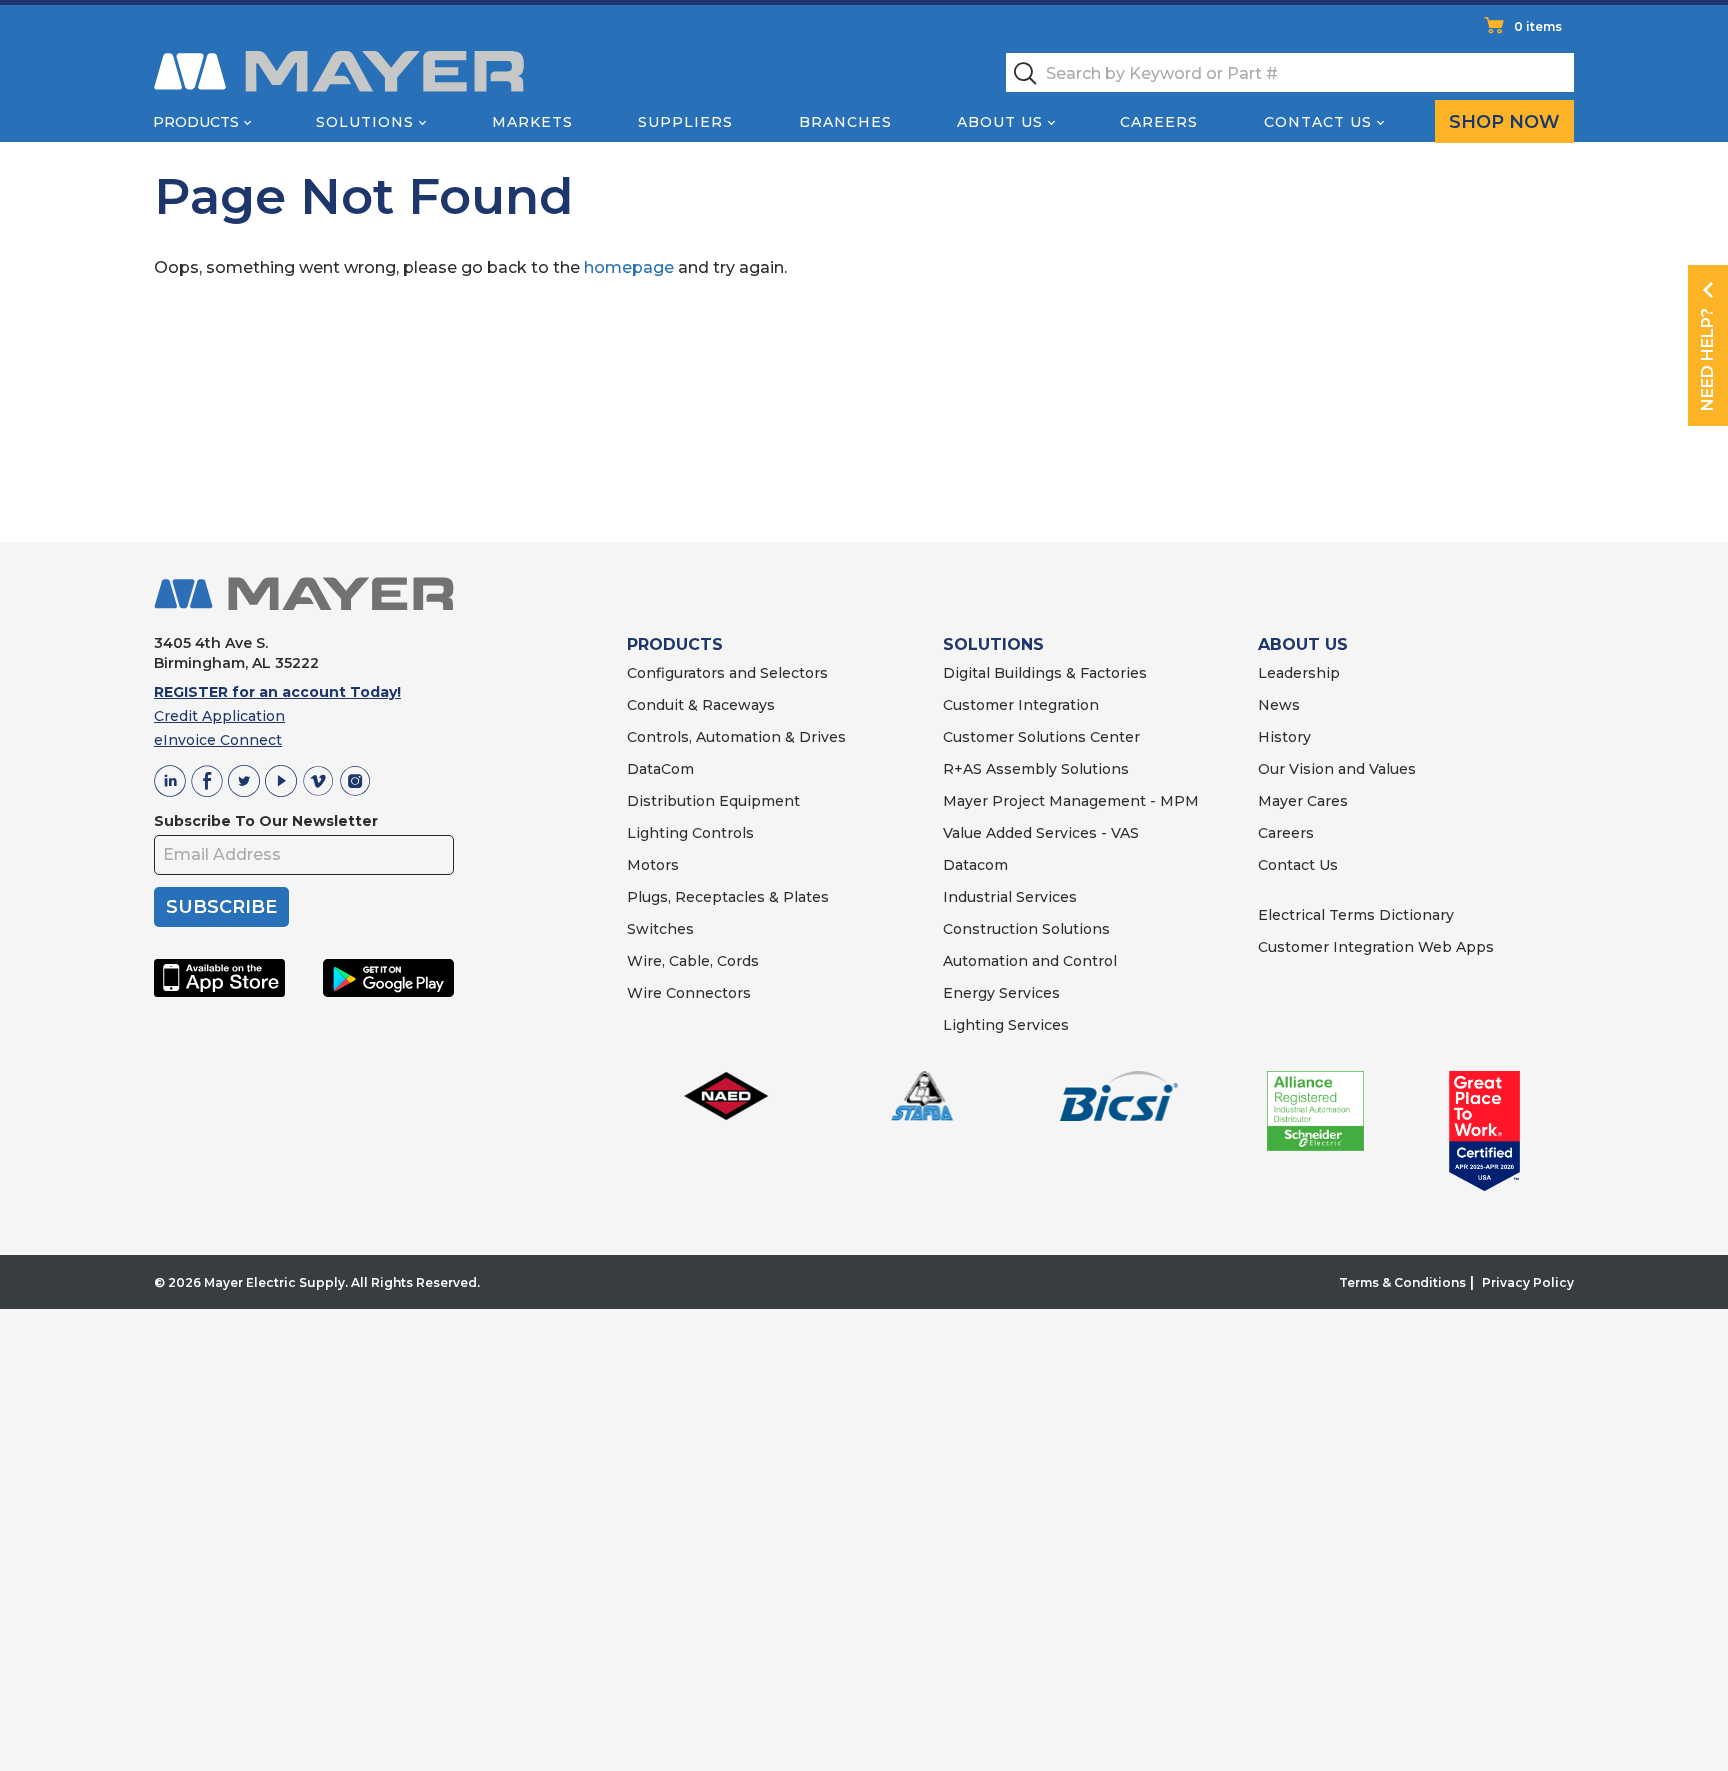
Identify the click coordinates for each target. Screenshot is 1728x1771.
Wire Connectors (689, 993)
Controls (721, 833)
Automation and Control (1030, 961)
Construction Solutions (1026, 929)
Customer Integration (1021, 705)
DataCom (660, 769)
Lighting (657, 833)
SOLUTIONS (993, 644)
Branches (845, 122)
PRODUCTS (675, 644)
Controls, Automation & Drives (736, 737)
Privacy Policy (1528, 1282)
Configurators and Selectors (727, 673)
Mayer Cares (1303, 801)
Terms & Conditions (1402, 1282)
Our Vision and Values (1337, 769)
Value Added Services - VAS (1041, 833)
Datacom (975, 865)
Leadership (1299, 673)
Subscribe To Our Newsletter (266, 821)
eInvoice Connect (218, 740)
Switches (660, 929)
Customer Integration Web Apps (1376, 947)
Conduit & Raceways (701, 705)
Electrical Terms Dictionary (1356, 915)
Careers (1159, 122)
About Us (1000, 122)
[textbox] (1290, 72)
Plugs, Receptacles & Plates (728, 897)
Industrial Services (1010, 897)
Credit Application (219, 716)
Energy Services (1001, 993)
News (1279, 705)
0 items (1538, 26)
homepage (629, 267)
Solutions (365, 122)
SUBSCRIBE (221, 907)
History (1284, 737)
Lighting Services (1006, 1025)
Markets (532, 122)
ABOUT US (1303, 644)
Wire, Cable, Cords (693, 961)
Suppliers (685, 122)
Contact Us (1318, 122)
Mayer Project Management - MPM (1071, 801)
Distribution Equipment (713, 801)
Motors (653, 865)
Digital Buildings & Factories (1045, 673)
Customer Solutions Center (1041, 737)
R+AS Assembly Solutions (1036, 769)
